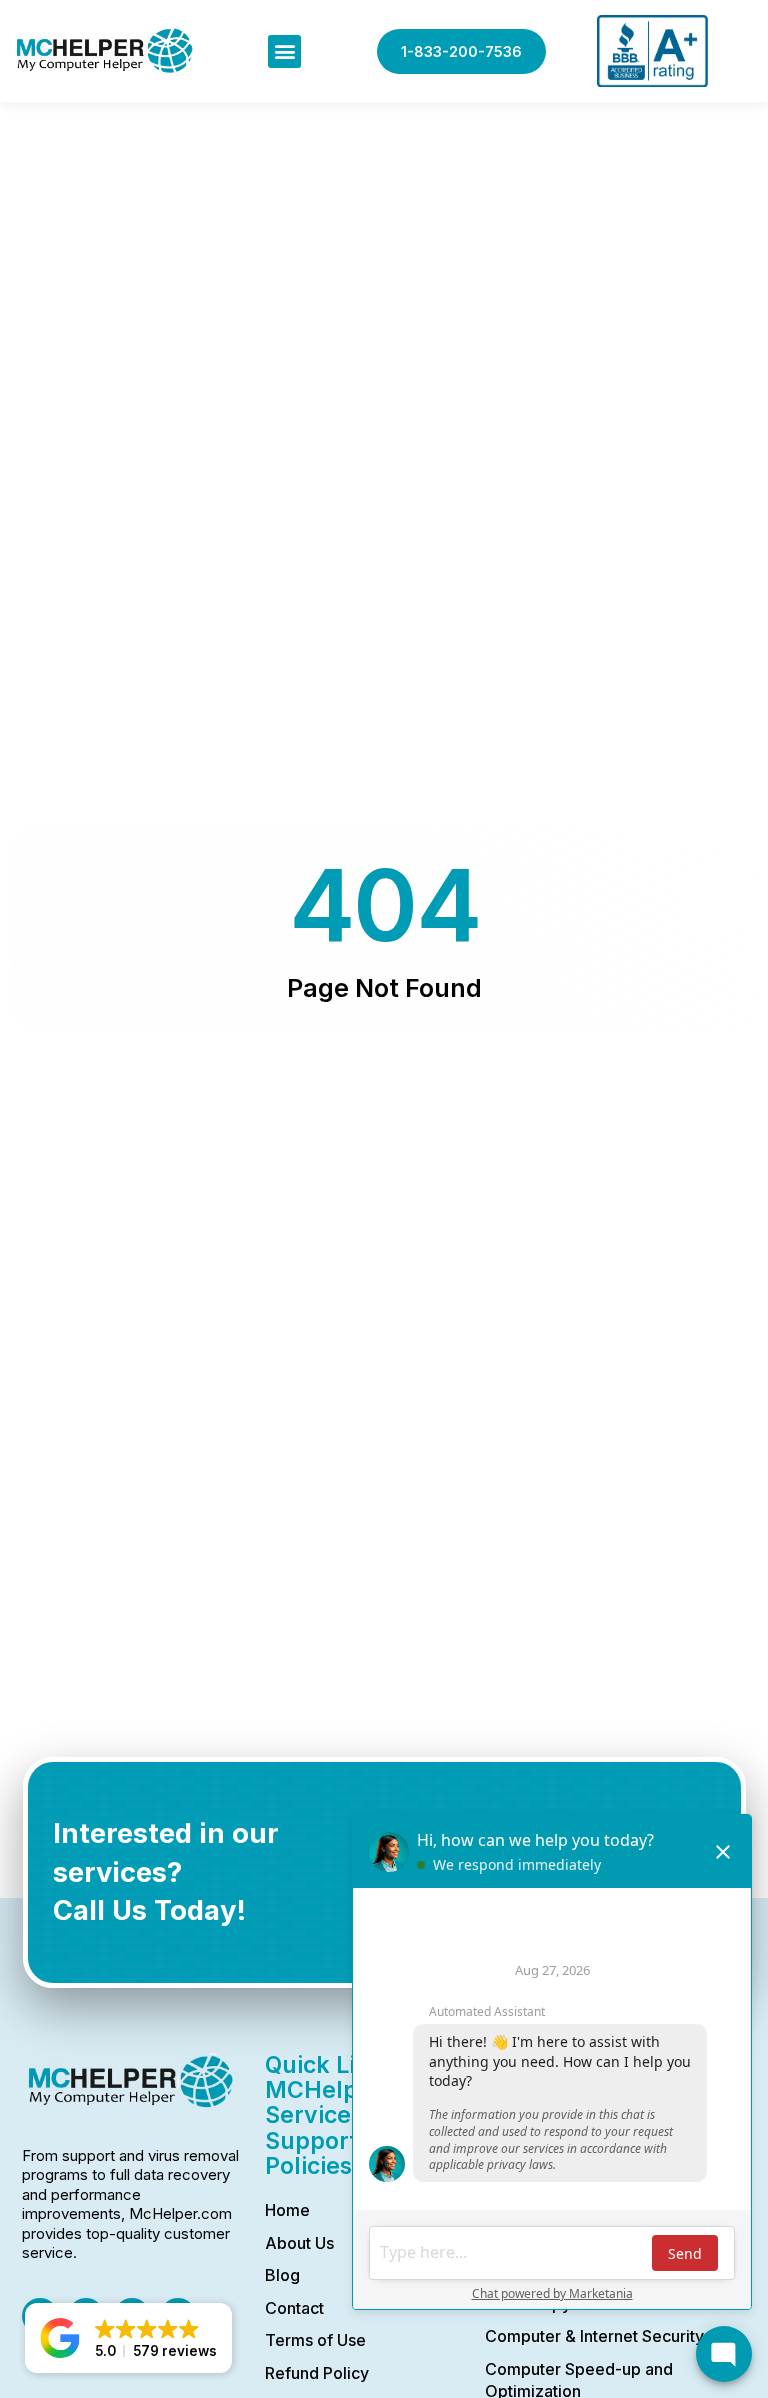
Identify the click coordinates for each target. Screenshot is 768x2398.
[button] (284, 51)
